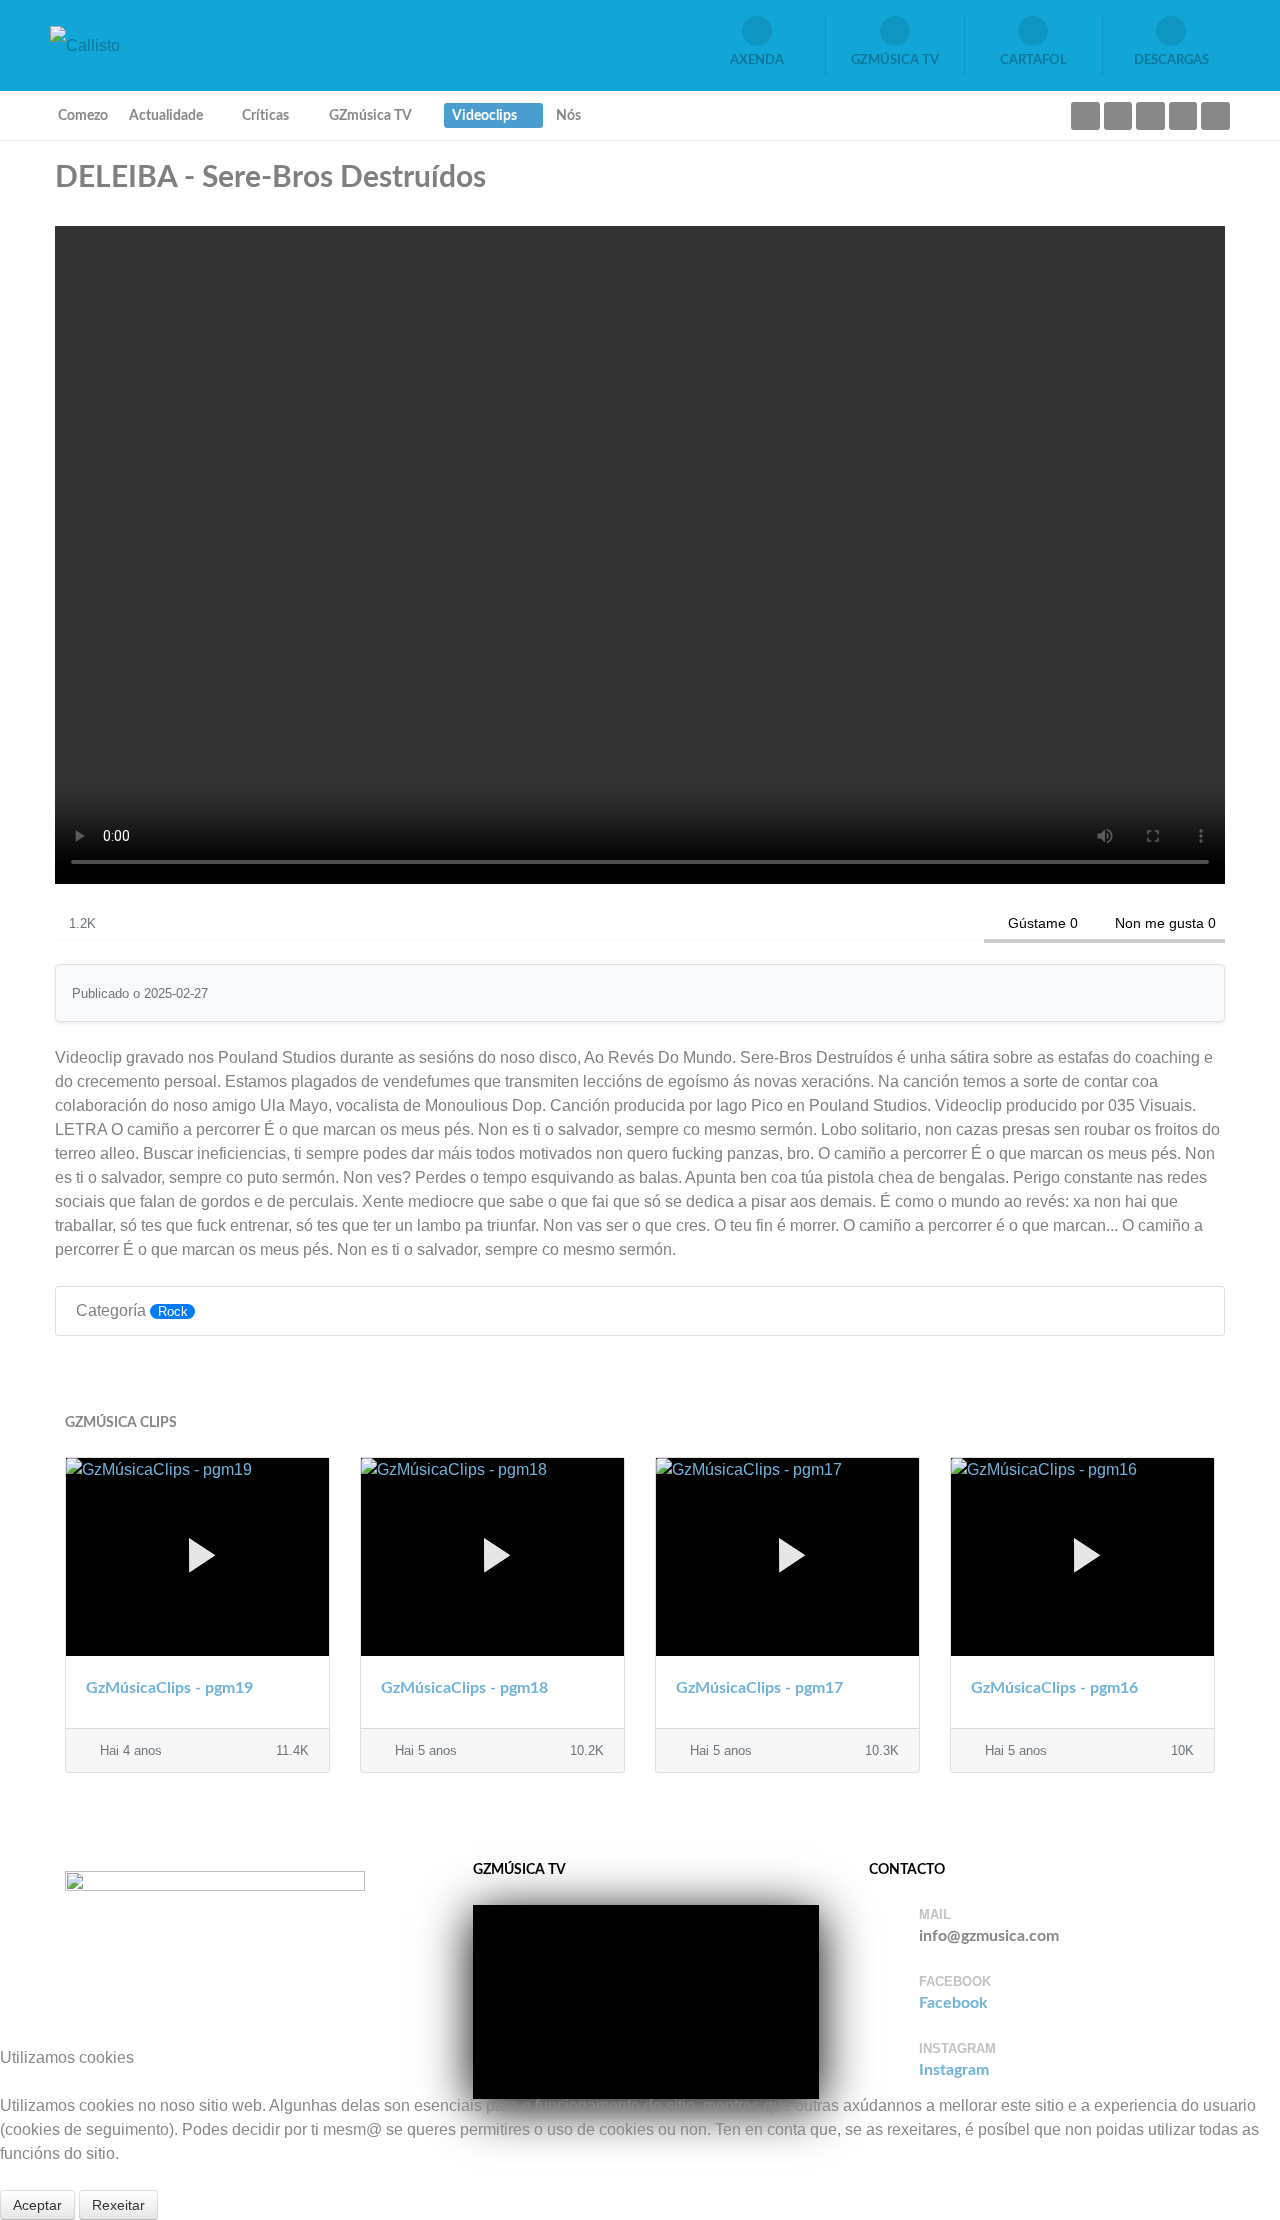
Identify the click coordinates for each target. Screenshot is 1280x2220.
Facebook (953, 2003)
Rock (173, 1311)
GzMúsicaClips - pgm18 (464, 1688)
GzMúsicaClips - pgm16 (1054, 1688)
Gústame (1037, 923)
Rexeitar (118, 2205)
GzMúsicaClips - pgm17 (759, 1688)
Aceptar (37, 2205)
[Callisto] (85, 44)
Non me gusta (1159, 923)
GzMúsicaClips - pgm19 (169, 1688)
